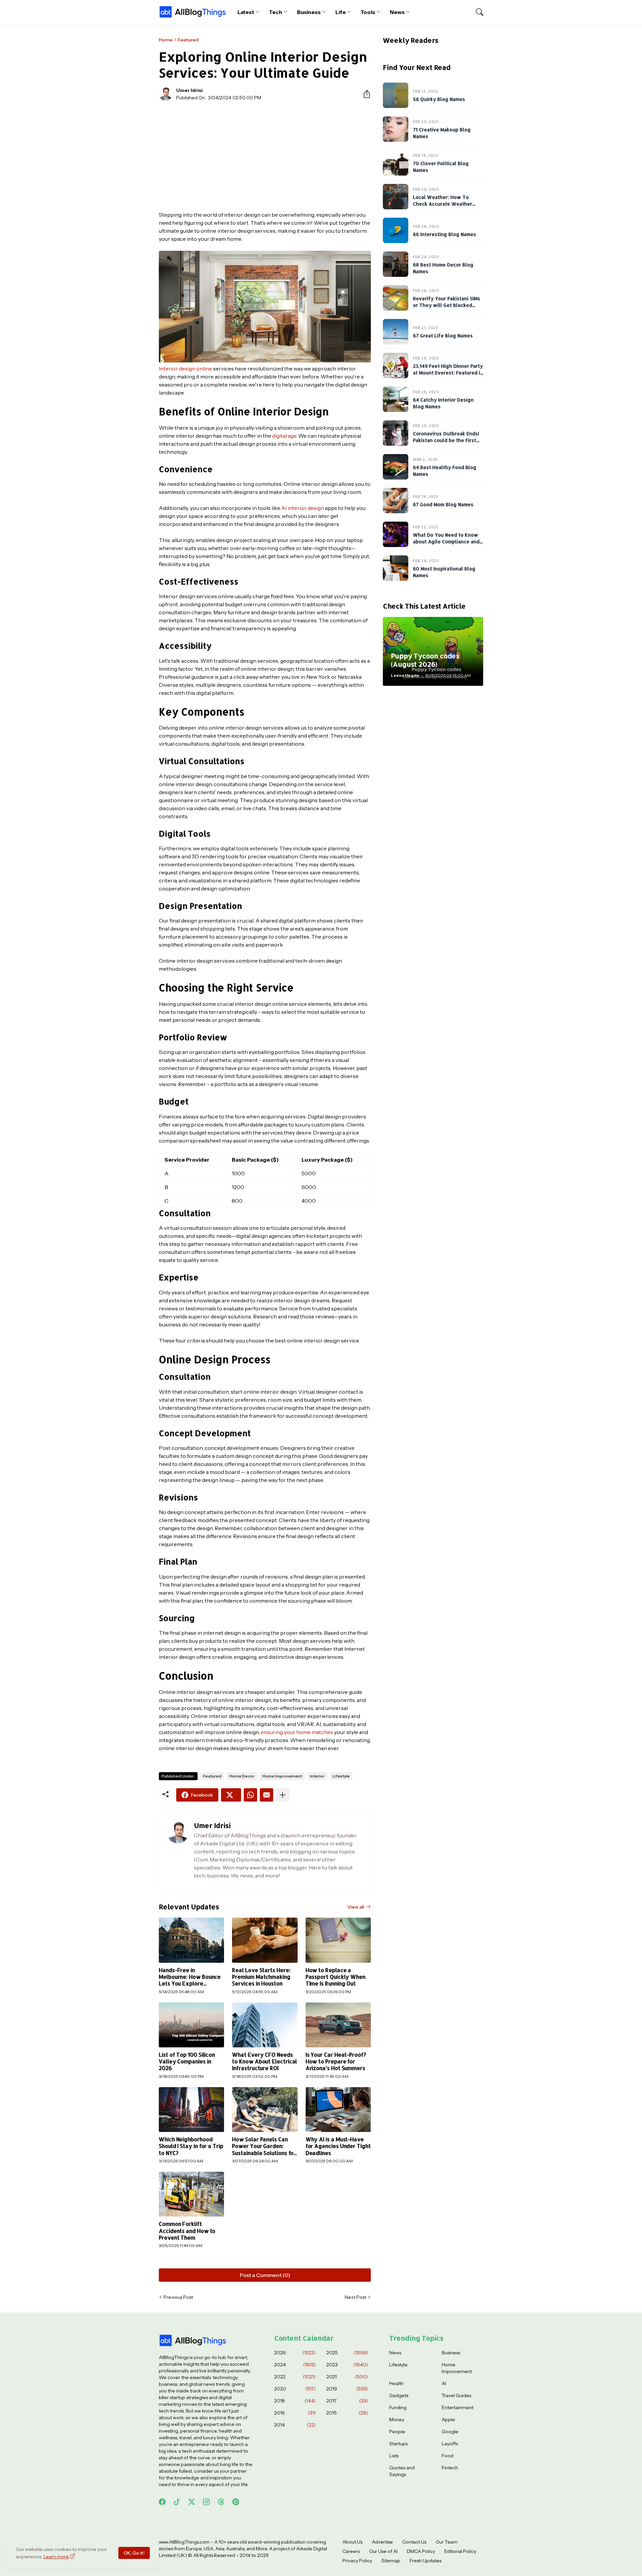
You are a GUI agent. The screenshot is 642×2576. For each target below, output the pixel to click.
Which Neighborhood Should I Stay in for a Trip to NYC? (191, 2146)
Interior (317, 1776)
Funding (398, 2407)
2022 (295, 2377)
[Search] (476, 12)
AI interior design (303, 508)
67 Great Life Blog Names (443, 336)
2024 (295, 2365)
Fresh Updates (425, 2561)
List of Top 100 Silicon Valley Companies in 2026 (187, 2062)
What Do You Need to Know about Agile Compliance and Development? (446, 541)
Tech (276, 12)
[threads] (221, 2502)
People (397, 2432)
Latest (246, 12)
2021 (347, 2377)
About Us (352, 2542)
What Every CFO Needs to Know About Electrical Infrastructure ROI (264, 2062)
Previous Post (178, 2297)
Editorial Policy (460, 2551)
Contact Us (414, 2542)
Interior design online (185, 368)
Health (396, 2383)
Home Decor (242, 1776)
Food (448, 2456)
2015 (347, 2413)
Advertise (382, 2542)
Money (397, 2420)
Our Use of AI (383, 2551)
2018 (295, 2401)
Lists (394, 2456)
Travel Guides (456, 2395)
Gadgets (399, 2395)
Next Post (355, 2297)
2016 (295, 2413)
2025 (347, 2353)
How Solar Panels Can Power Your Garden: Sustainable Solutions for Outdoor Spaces (264, 2146)
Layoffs (450, 2444)
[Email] (266, 1795)
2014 (295, 2425)
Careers (351, 2551)
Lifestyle (341, 1776)
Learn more (56, 2557)
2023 (347, 2365)
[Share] (364, 94)
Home (166, 40)
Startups (398, 2444)
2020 (295, 2389)
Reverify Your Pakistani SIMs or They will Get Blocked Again (447, 305)
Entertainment (458, 2407)
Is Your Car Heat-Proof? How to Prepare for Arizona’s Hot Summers (336, 2062)
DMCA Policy (421, 2551)
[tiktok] (177, 2502)
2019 (347, 2389)
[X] (231, 1795)
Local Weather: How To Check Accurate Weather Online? (443, 204)
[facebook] (162, 2502)
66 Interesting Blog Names (445, 234)
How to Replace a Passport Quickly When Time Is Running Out (336, 1977)
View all (356, 1907)
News (397, 12)
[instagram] (206, 2502)
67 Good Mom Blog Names (443, 504)
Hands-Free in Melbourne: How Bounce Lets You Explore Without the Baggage (190, 1977)
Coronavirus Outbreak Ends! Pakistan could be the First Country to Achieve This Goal (448, 440)
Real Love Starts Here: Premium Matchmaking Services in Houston (261, 1977)
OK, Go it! (134, 2553)
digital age (284, 436)
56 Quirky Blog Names (439, 99)
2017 (347, 2401)
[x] (192, 2502)
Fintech (450, 2468)
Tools (368, 12)
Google (450, 2432)
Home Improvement (282, 1776)
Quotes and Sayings (402, 2471)
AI (444, 2383)
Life (341, 12)
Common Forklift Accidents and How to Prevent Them (187, 2231)
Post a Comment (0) (265, 2275)
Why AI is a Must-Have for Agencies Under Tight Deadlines (338, 2146)
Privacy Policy (357, 2561)
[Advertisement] (265, 156)
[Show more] (283, 1795)
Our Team (447, 2542)
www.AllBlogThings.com (184, 2542)
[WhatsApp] (250, 1795)
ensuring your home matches (297, 1732)
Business (309, 12)
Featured (188, 40)
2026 (295, 2353)
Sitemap (391, 2561)
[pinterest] (236, 2502)
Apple (448, 2420)
